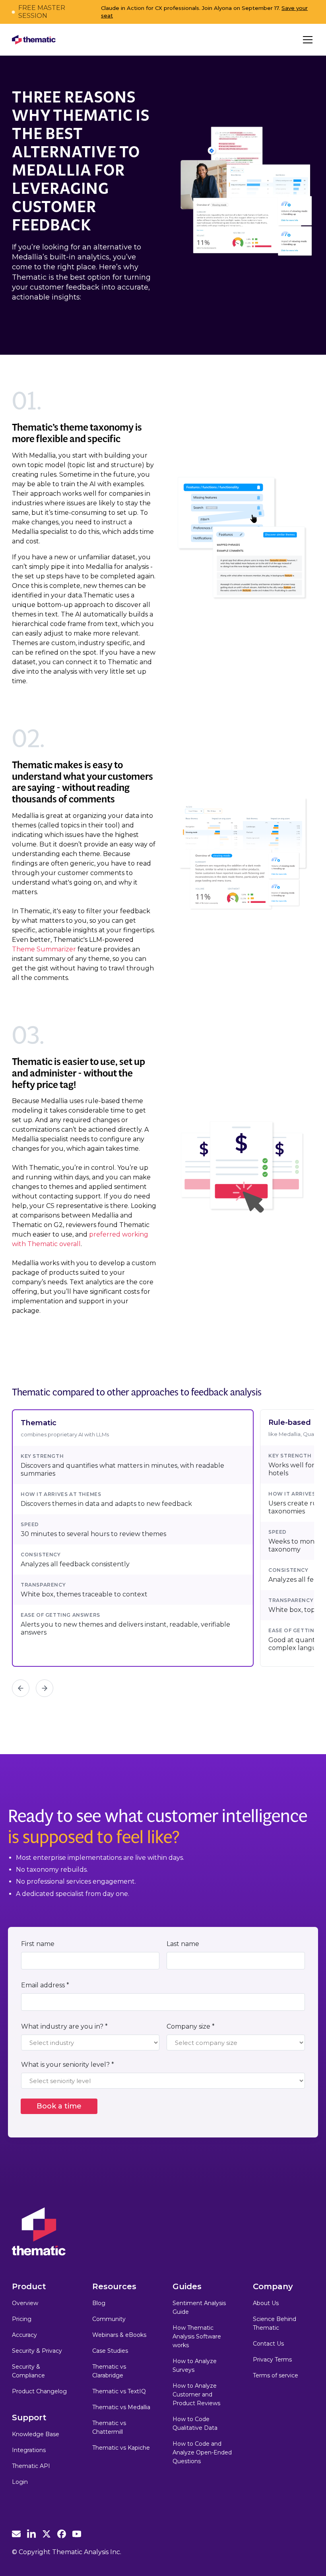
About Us (266, 2303)
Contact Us (268, 2344)
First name (38, 1944)
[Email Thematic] (16, 2534)
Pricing (22, 2319)
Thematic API (31, 2466)
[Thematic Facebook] (62, 2534)
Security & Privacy (37, 2351)
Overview (25, 2303)
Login (20, 2482)
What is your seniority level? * (68, 2065)
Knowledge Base (36, 2434)
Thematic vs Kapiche (121, 2448)
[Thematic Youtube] (77, 2534)
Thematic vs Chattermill (109, 2427)
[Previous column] (21, 1688)
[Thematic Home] (39, 2231)
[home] (34, 40)
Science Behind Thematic (275, 2323)
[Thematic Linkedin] (31, 2534)
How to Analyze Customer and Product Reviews (196, 2394)
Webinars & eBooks (119, 2335)
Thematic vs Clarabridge (109, 2371)
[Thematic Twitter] (47, 2534)
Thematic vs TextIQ (119, 2391)
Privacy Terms (272, 2360)
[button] (306, 40)
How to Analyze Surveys (195, 2365)
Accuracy (24, 2335)
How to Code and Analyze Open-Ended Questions (202, 2452)
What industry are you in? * (64, 2026)
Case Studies (110, 2351)
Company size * (191, 2026)
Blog (99, 2303)
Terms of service (276, 2375)
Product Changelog (39, 2391)
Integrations (29, 2450)
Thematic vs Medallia (121, 2407)
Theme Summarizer (44, 949)
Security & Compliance (28, 2371)
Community (109, 2319)
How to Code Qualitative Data (195, 2423)
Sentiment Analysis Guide (199, 2307)
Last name (183, 1944)
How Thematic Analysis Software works (197, 2336)
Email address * (45, 1985)
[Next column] (45, 1688)
